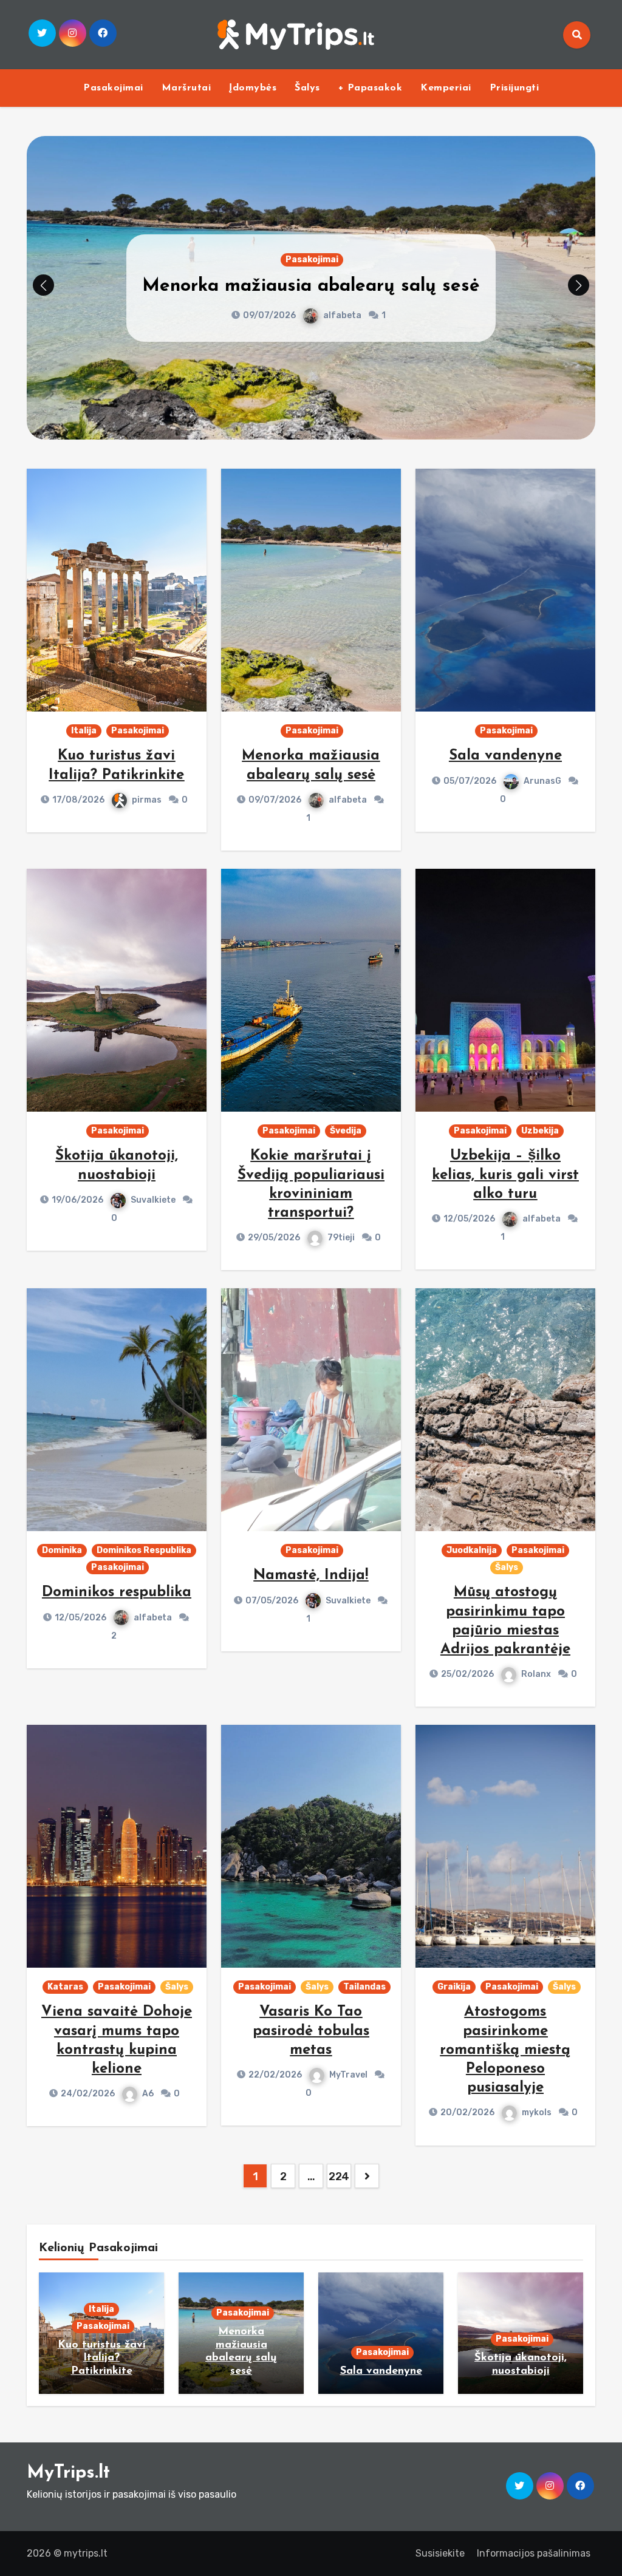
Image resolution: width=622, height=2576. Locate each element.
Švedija (346, 1131)
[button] (579, 285)
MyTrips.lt (68, 2473)
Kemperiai (446, 88)
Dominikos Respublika (144, 1550)
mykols (537, 2112)
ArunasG (341, 315)
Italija (84, 731)
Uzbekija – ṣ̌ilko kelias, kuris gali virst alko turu (505, 1175)
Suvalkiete (153, 1200)
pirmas (147, 800)
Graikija (454, 1987)
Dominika (62, 1550)
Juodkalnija (472, 1550)
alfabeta (348, 800)
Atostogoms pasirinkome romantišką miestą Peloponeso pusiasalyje (505, 2050)
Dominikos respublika (117, 1592)
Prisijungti (514, 88)
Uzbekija (540, 1131)
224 (339, 2177)
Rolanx (536, 1674)
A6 (148, 2094)
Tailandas (364, 1987)
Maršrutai (186, 88)
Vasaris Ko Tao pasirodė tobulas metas (311, 2031)
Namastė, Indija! (311, 1575)
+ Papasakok (371, 88)
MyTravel (348, 2075)
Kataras (65, 1987)
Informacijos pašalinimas (534, 2553)
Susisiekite (440, 2553)
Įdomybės (253, 88)
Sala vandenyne (311, 286)
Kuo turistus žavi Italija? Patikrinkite (102, 2358)
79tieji (341, 1238)
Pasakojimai (113, 88)
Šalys (307, 88)
